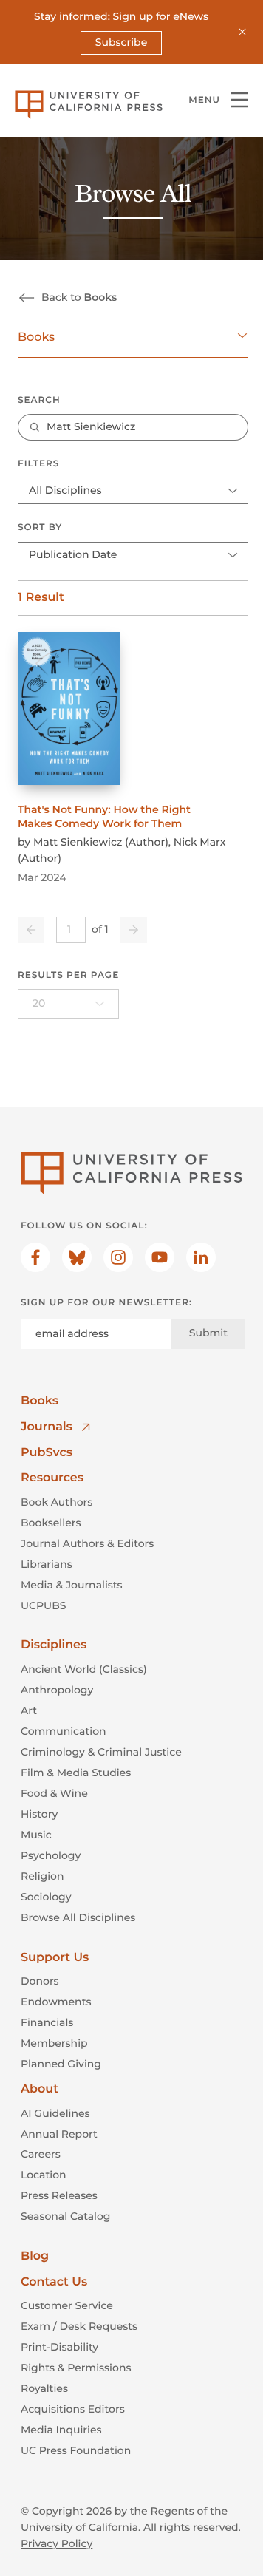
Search (39, 400)
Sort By (40, 527)
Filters (38, 464)
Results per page (68, 975)
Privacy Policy (57, 2543)
